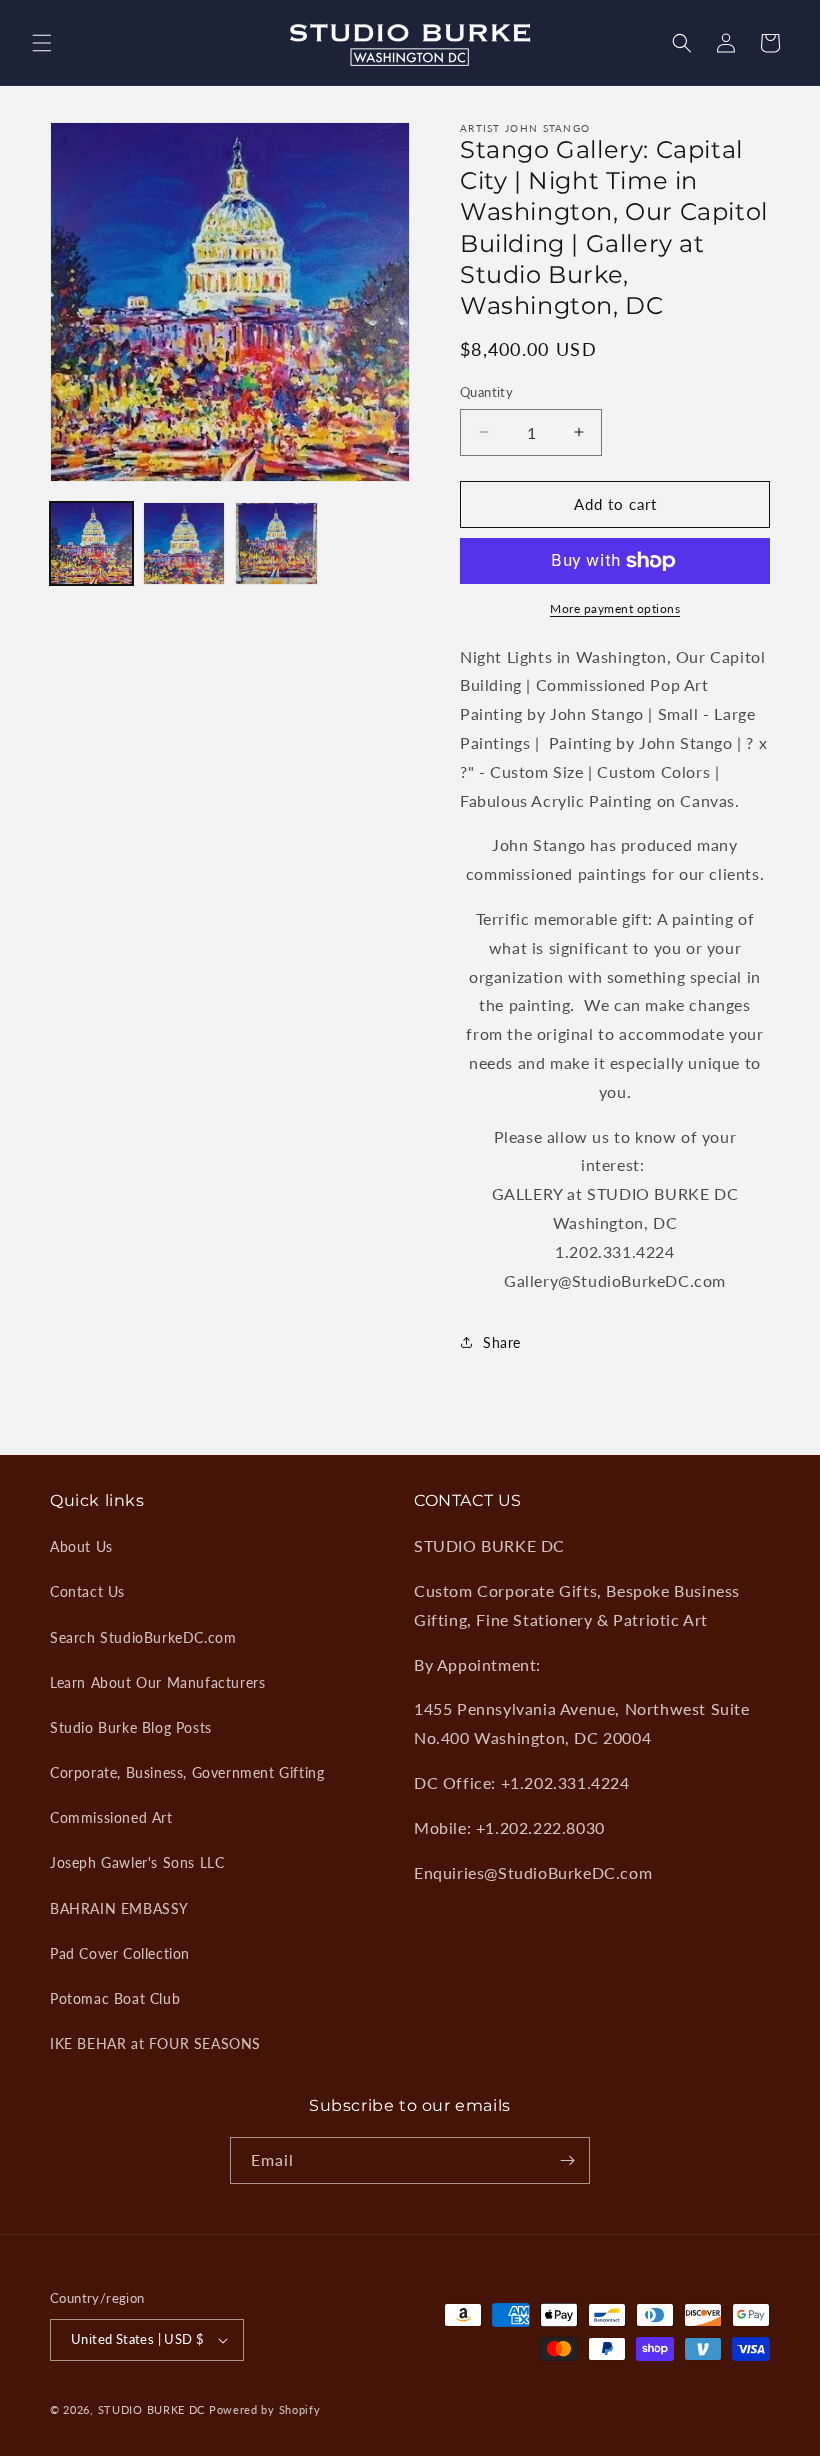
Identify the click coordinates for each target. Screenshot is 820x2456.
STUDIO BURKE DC (152, 2409)
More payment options (615, 608)
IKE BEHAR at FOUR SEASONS (155, 2043)
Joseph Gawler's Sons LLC (137, 1862)
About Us (81, 1546)
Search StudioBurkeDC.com (143, 1637)
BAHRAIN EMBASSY (119, 1908)
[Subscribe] (567, 2160)
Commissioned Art (111, 1817)
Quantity (486, 392)
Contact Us (87, 1591)
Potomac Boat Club (115, 1998)
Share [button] (502, 1342)
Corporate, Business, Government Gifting (187, 1772)
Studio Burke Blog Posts (131, 1727)
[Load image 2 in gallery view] (184, 543)
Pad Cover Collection (120, 1953)
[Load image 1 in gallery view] (91, 543)
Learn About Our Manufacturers (157, 1682)
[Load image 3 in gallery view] (276, 543)
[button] (42, 43)
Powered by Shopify (265, 2409)
